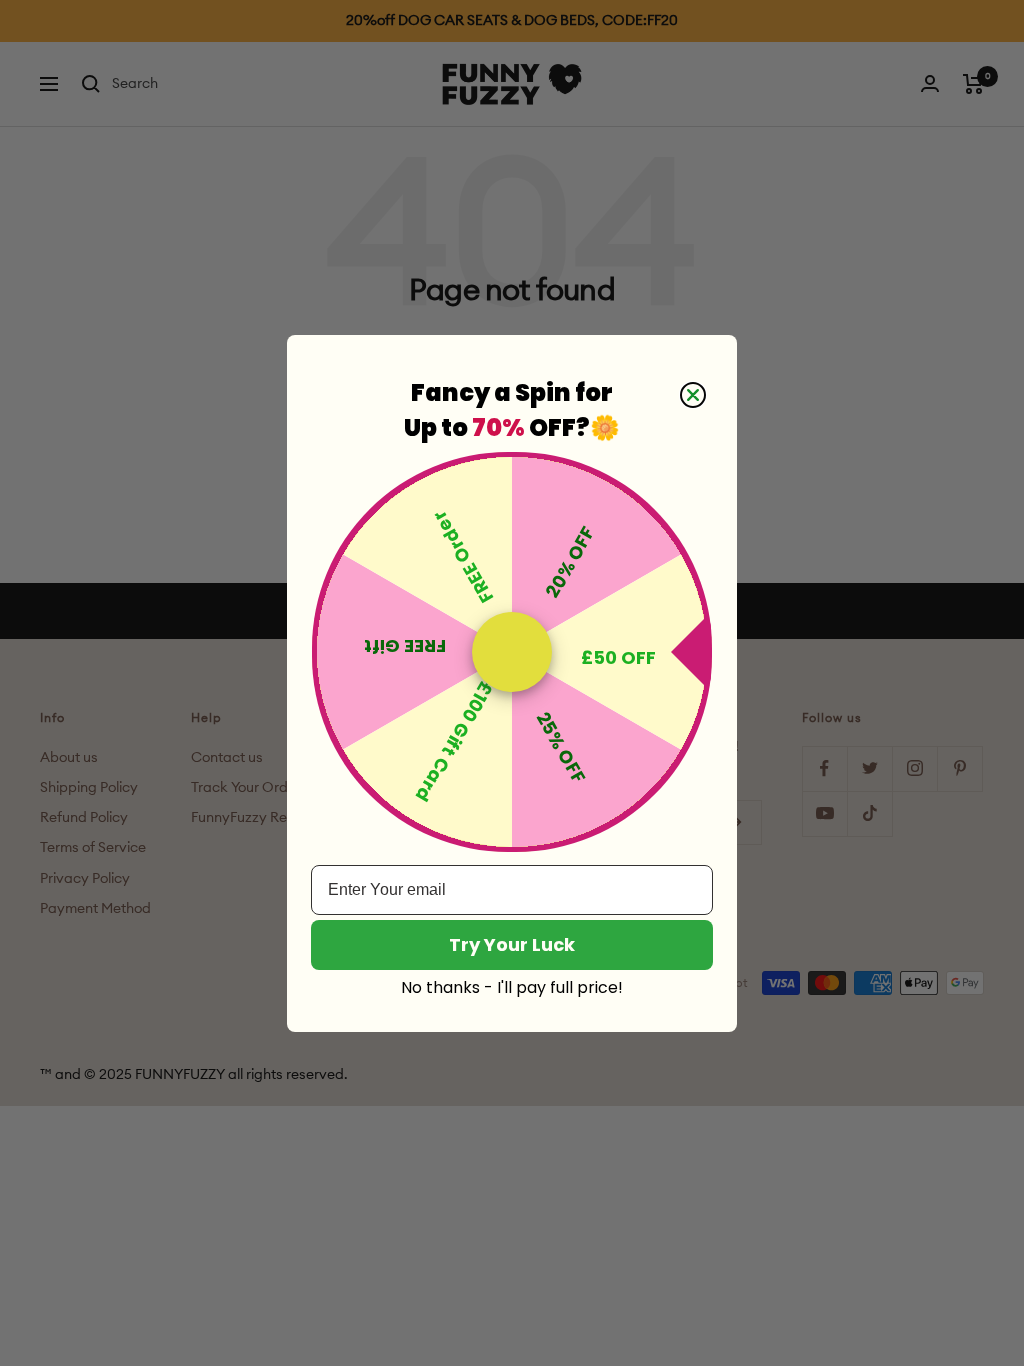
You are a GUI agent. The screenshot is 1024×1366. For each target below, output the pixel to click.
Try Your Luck (512, 944)
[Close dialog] (693, 395)
